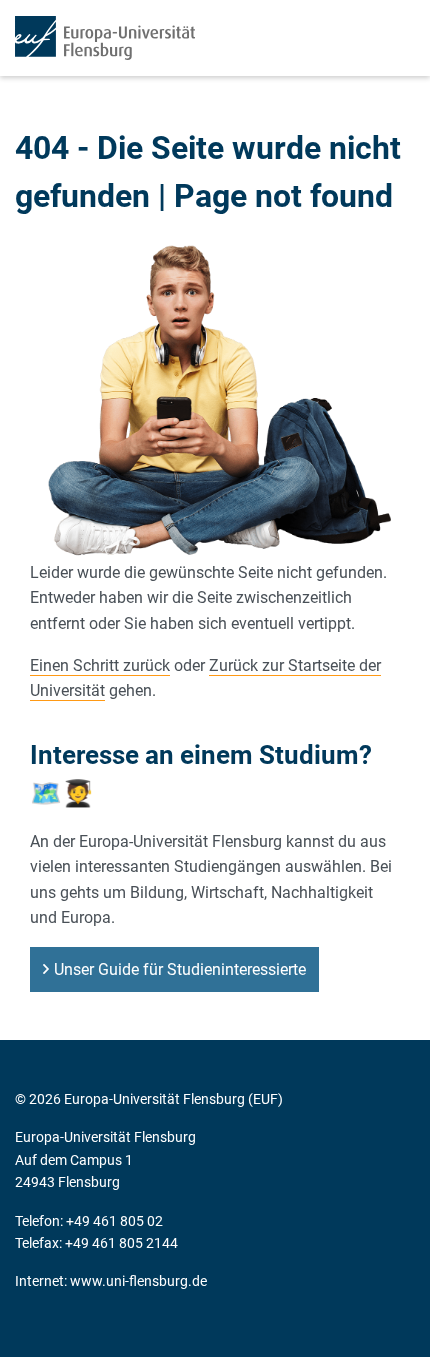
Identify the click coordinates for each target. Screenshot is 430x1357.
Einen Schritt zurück (100, 665)
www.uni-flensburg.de (138, 1281)
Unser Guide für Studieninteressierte (180, 969)
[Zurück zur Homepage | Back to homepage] (105, 38)
